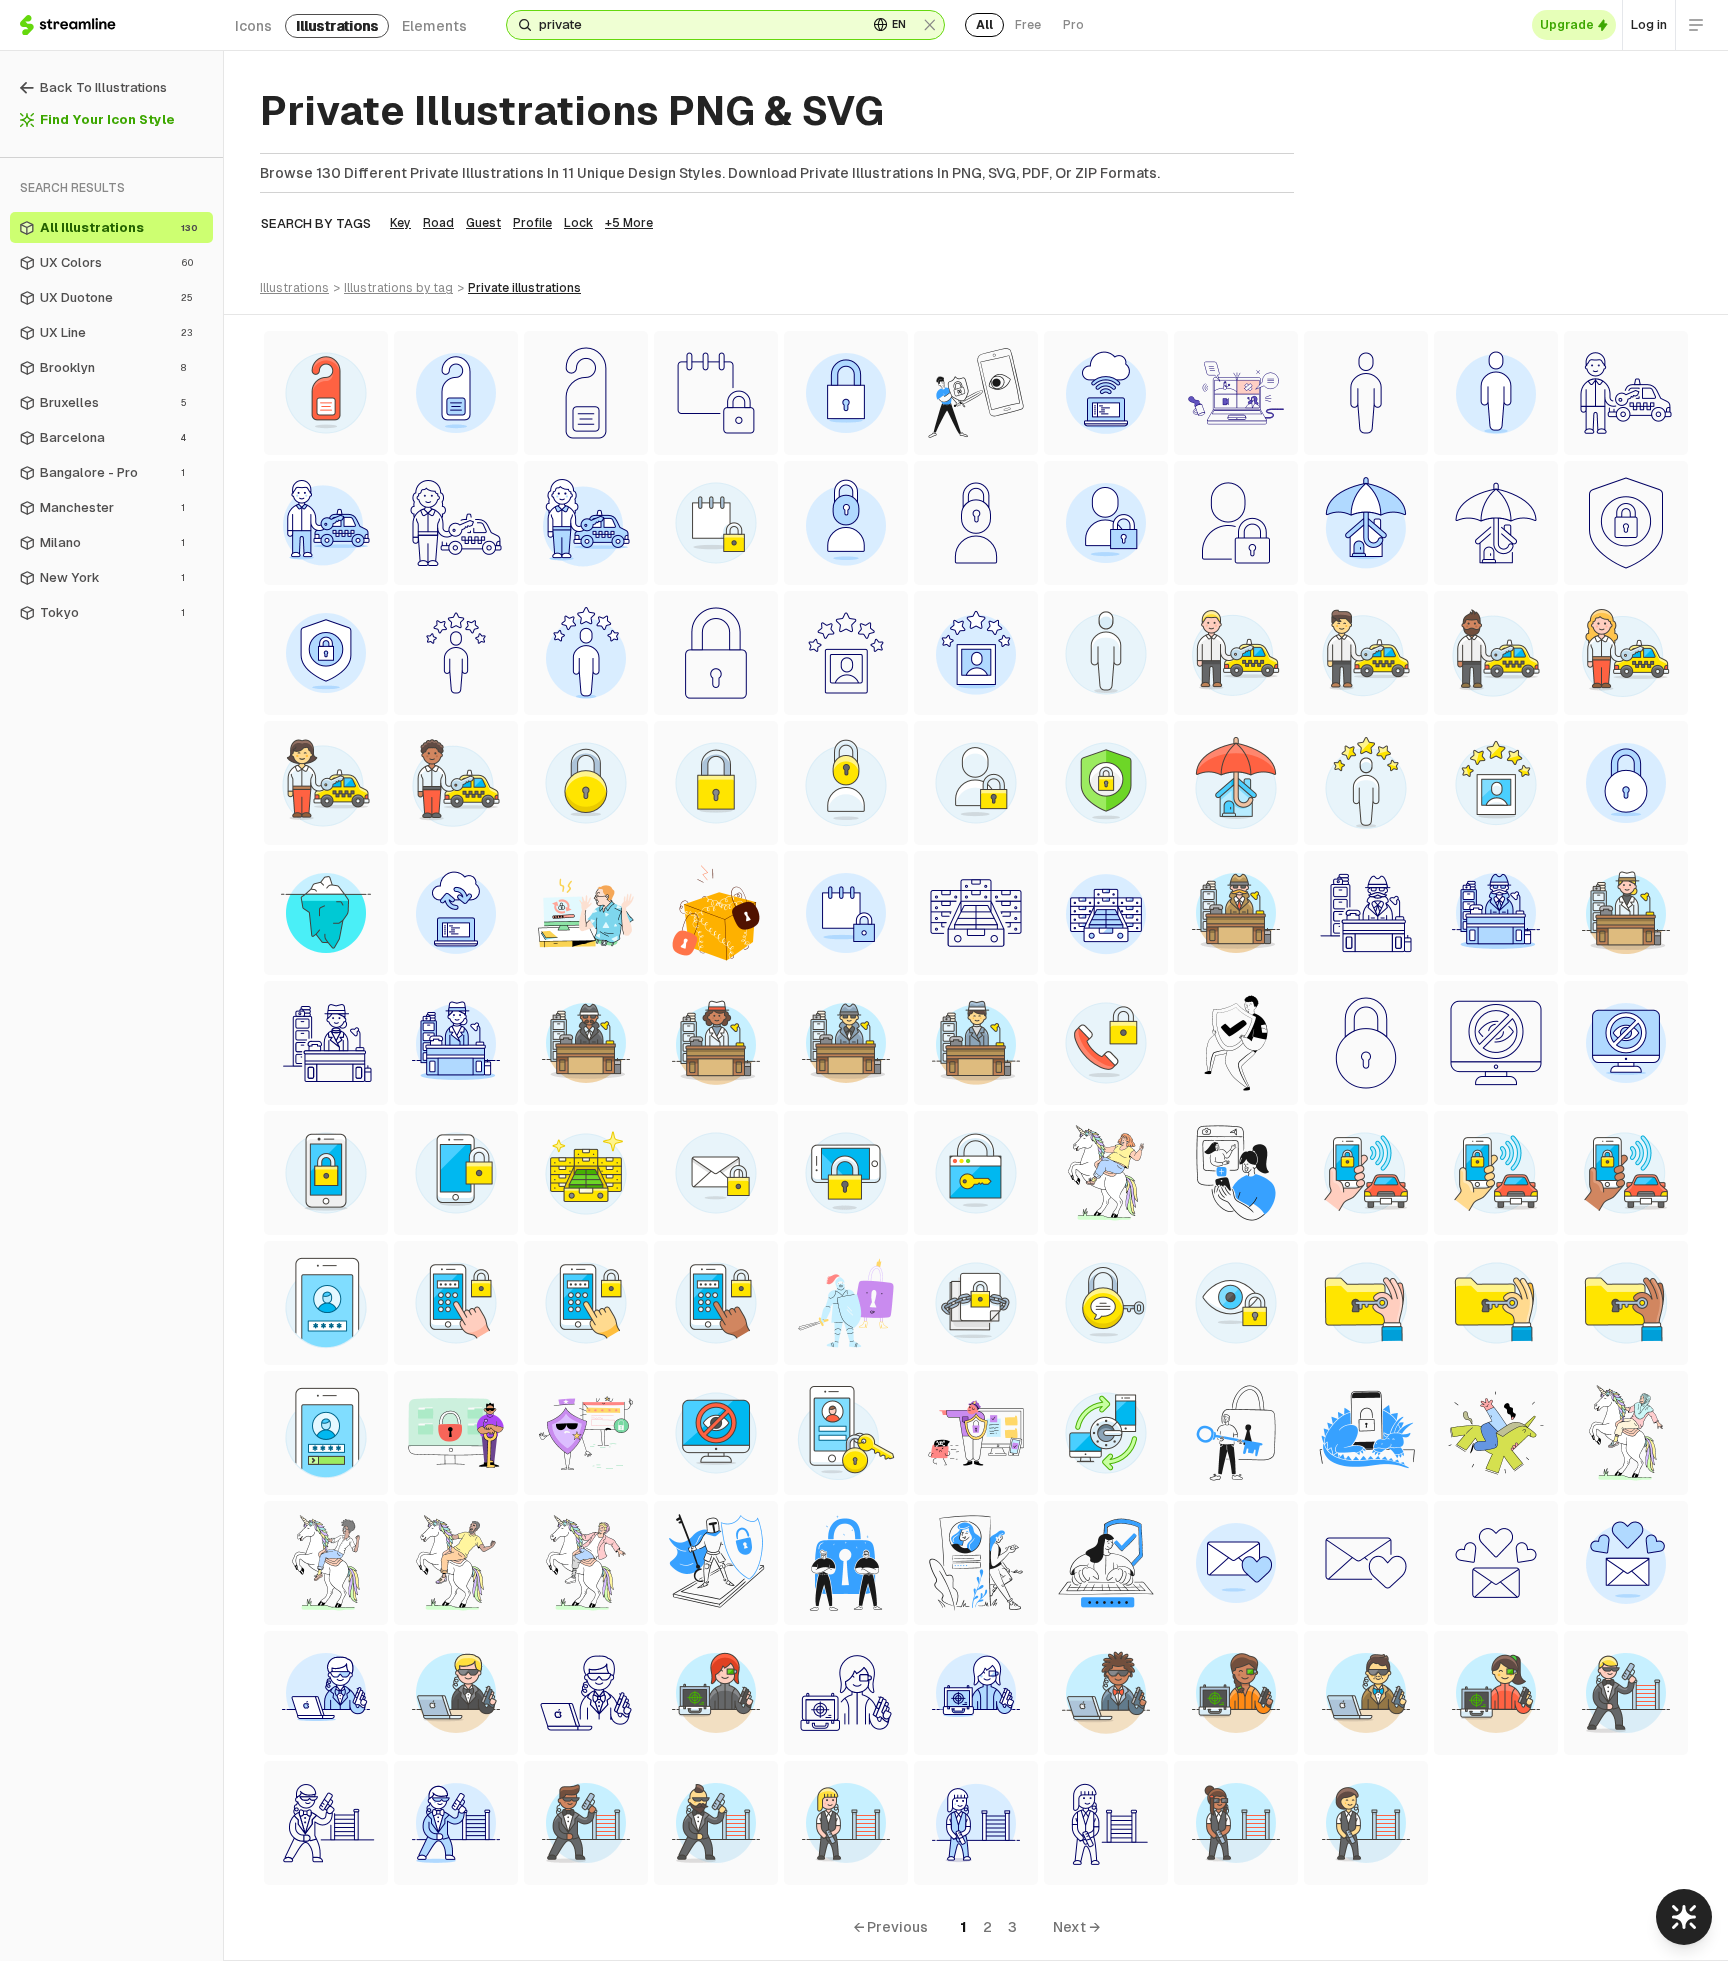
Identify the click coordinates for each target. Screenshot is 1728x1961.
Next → (1076, 1927)
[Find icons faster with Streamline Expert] (1684, 1917)
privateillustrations (524, 288)
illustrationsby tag (398, 288)
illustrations (337, 26)
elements (434, 26)
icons (253, 26)
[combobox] (695, 25)
